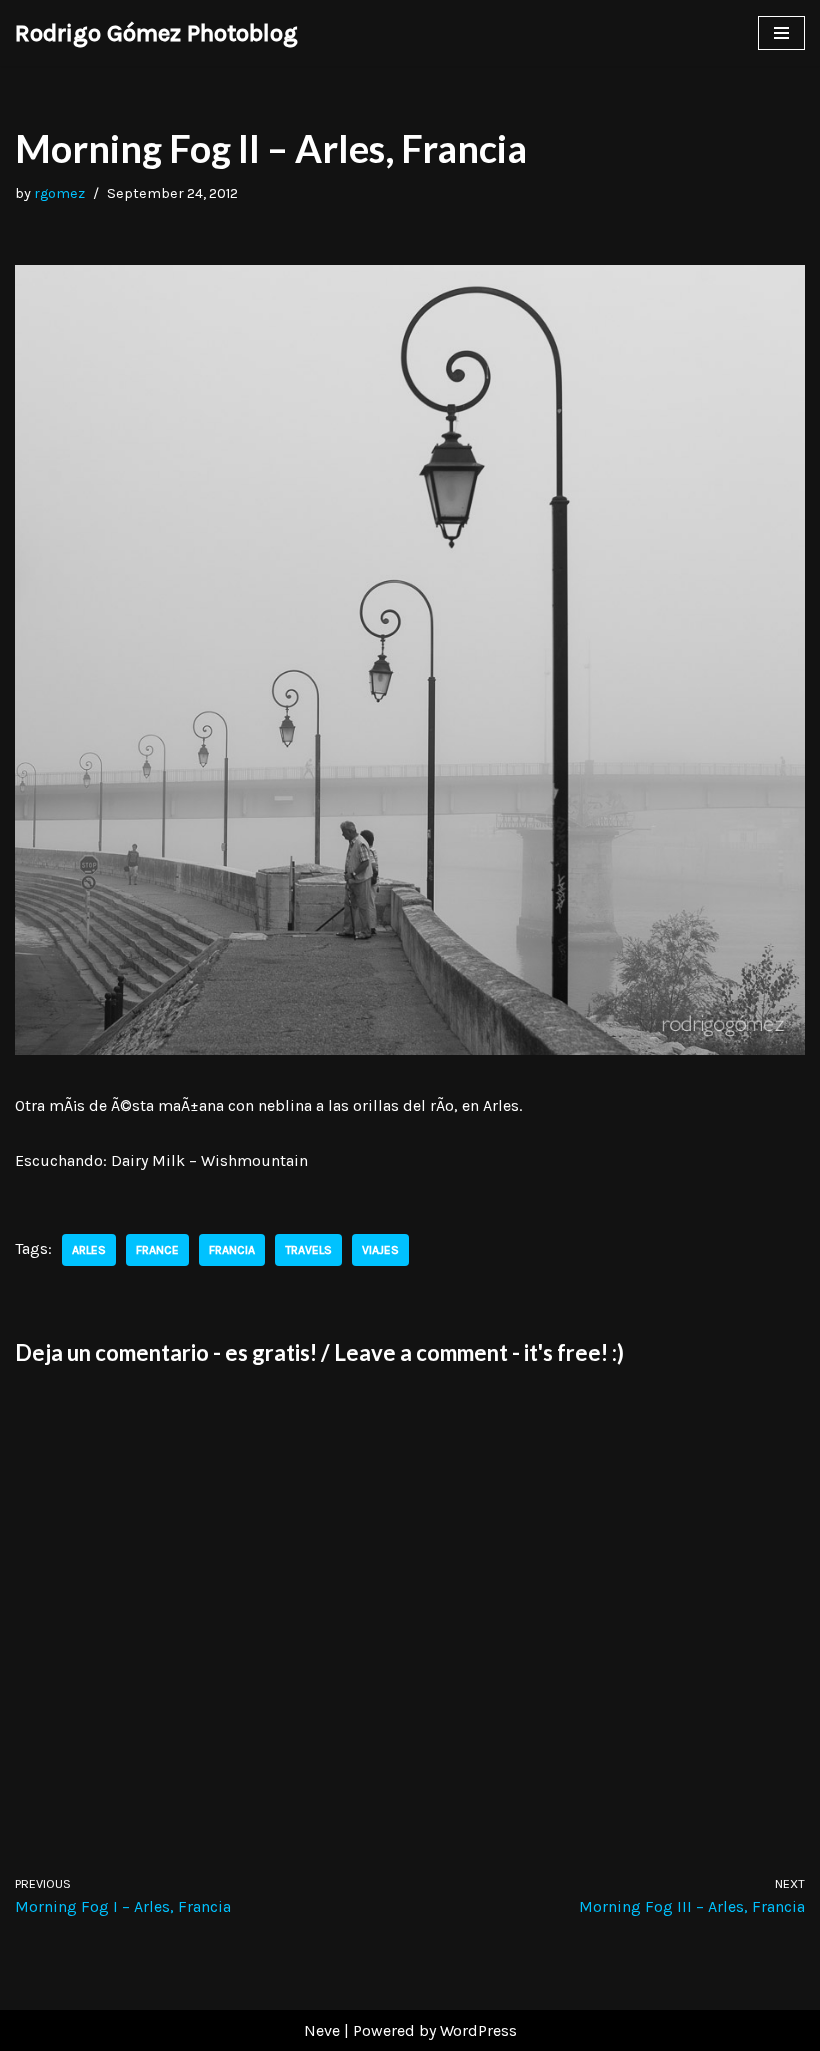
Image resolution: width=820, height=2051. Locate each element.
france (157, 1250)
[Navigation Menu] (781, 33)
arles (89, 1250)
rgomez (59, 193)
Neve (322, 2030)
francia (232, 1250)
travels (308, 1250)
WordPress (478, 2030)
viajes (380, 1250)
